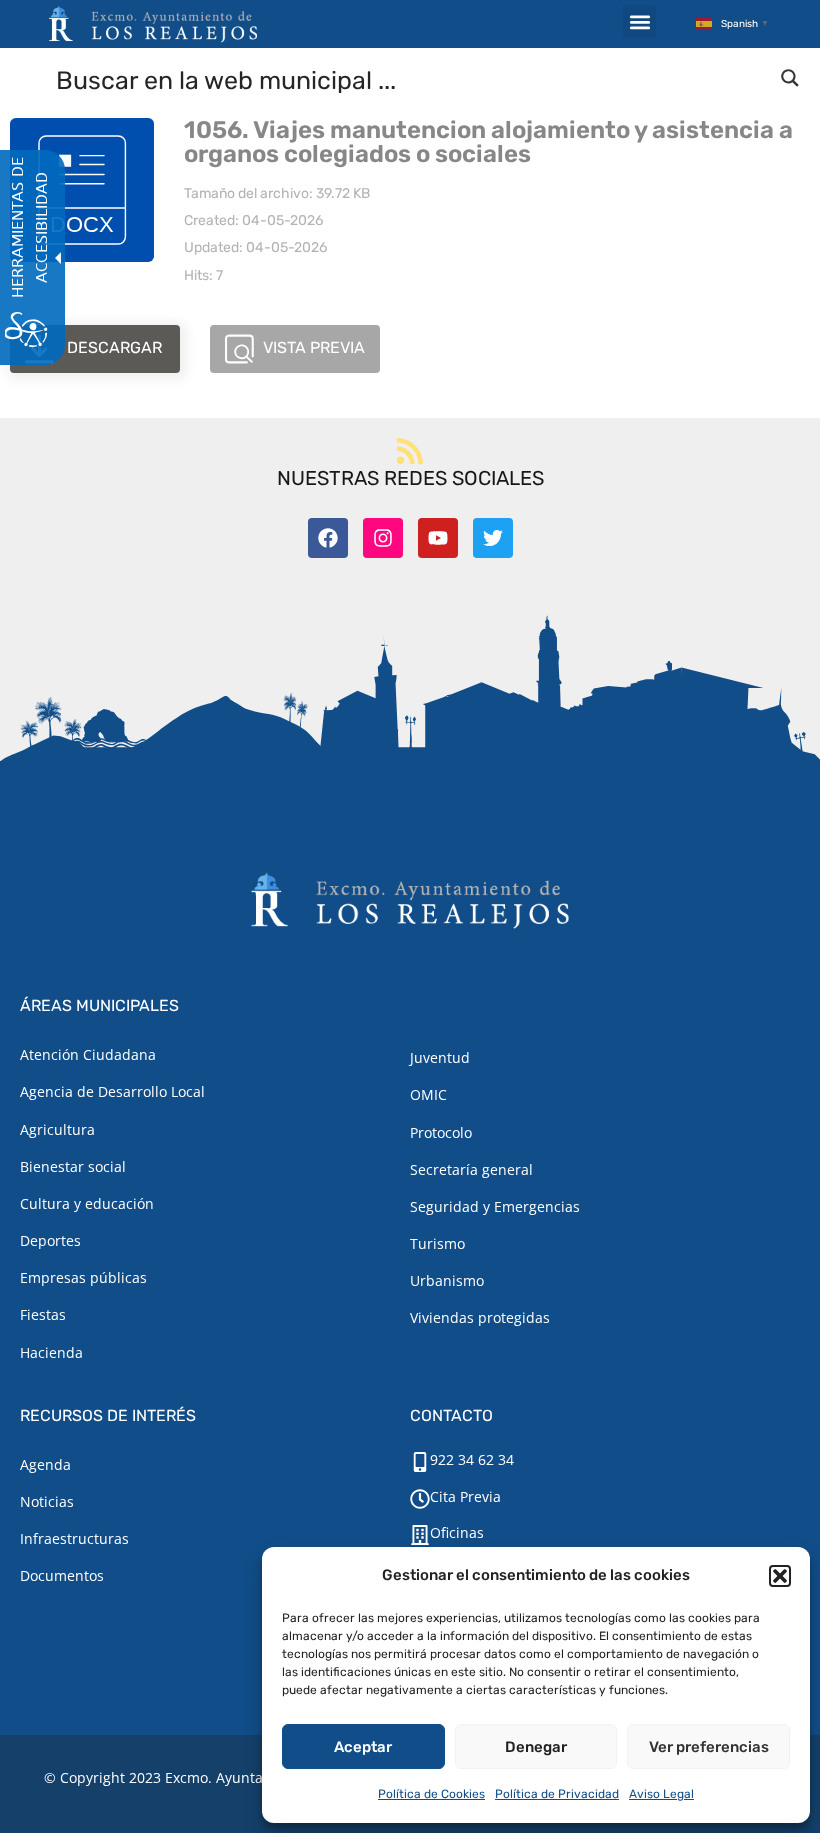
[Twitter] (493, 538)
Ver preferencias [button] (709, 1747)
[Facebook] (328, 538)
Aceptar (363, 1747)
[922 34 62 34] (420, 1462)
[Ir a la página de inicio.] (153, 24)
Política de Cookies (431, 1794)
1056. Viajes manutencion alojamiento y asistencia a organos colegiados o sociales (488, 142)
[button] (780, 1576)
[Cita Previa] (420, 1499)
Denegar (536, 1747)
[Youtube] (438, 538)
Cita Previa (465, 1496)
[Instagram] (383, 538)
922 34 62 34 (472, 1459)
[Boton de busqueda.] (790, 78)
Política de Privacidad (557, 1794)
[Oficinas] (420, 1535)
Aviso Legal (661, 1794)
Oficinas (457, 1532)
